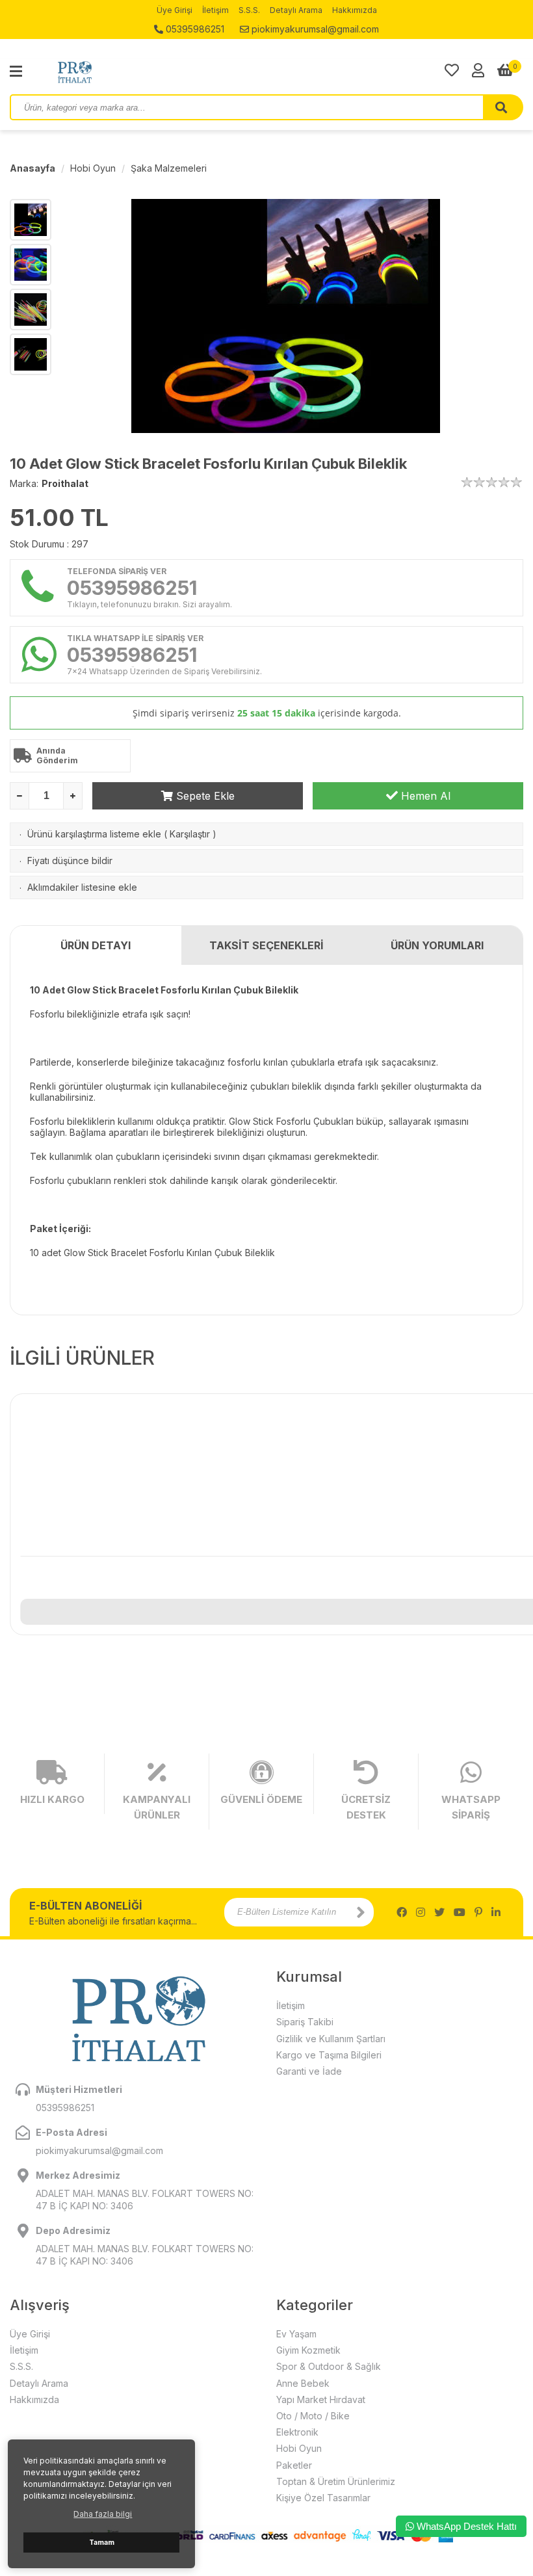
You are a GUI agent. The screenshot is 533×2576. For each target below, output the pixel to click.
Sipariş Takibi (305, 2022)
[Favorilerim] (452, 70)
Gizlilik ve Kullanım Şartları (331, 2039)
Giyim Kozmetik (308, 2350)
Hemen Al (424, 796)
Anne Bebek (303, 2383)
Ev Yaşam (296, 2334)
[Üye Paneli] (478, 70)
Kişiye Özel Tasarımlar (323, 2498)
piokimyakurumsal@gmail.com (314, 29)
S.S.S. (249, 10)
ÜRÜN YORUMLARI (437, 945)
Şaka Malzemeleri (169, 168)
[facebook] (402, 1912)
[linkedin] (496, 1912)
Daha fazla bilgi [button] (103, 2514)
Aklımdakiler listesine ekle (82, 887)
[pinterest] (478, 1912)
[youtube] (460, 1912)
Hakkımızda (355, 10)
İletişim (215, 10)
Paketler (294, 2465)
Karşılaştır (190, 834)
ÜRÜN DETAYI (96, 945)
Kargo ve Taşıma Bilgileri (329, 2055)
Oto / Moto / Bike (313, 2416)
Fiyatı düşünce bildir (70, 861)
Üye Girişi (175, 10)
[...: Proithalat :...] (104, 72)
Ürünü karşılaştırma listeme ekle (94, 834)
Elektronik (297, 2432)
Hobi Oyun (93, 168)
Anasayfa (32, 168)
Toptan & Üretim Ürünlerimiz (336, 2481)
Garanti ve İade (309, 2071)
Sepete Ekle (204, 796)
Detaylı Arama (296, 10)
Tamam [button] (102, 2543)
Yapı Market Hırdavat (321, 2399)
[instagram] (421, 1912)
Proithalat (65, 483)
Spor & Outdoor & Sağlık (329, 2366)
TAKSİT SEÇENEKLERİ (266, 945)
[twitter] (439, 1912)
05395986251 (194, 29)
